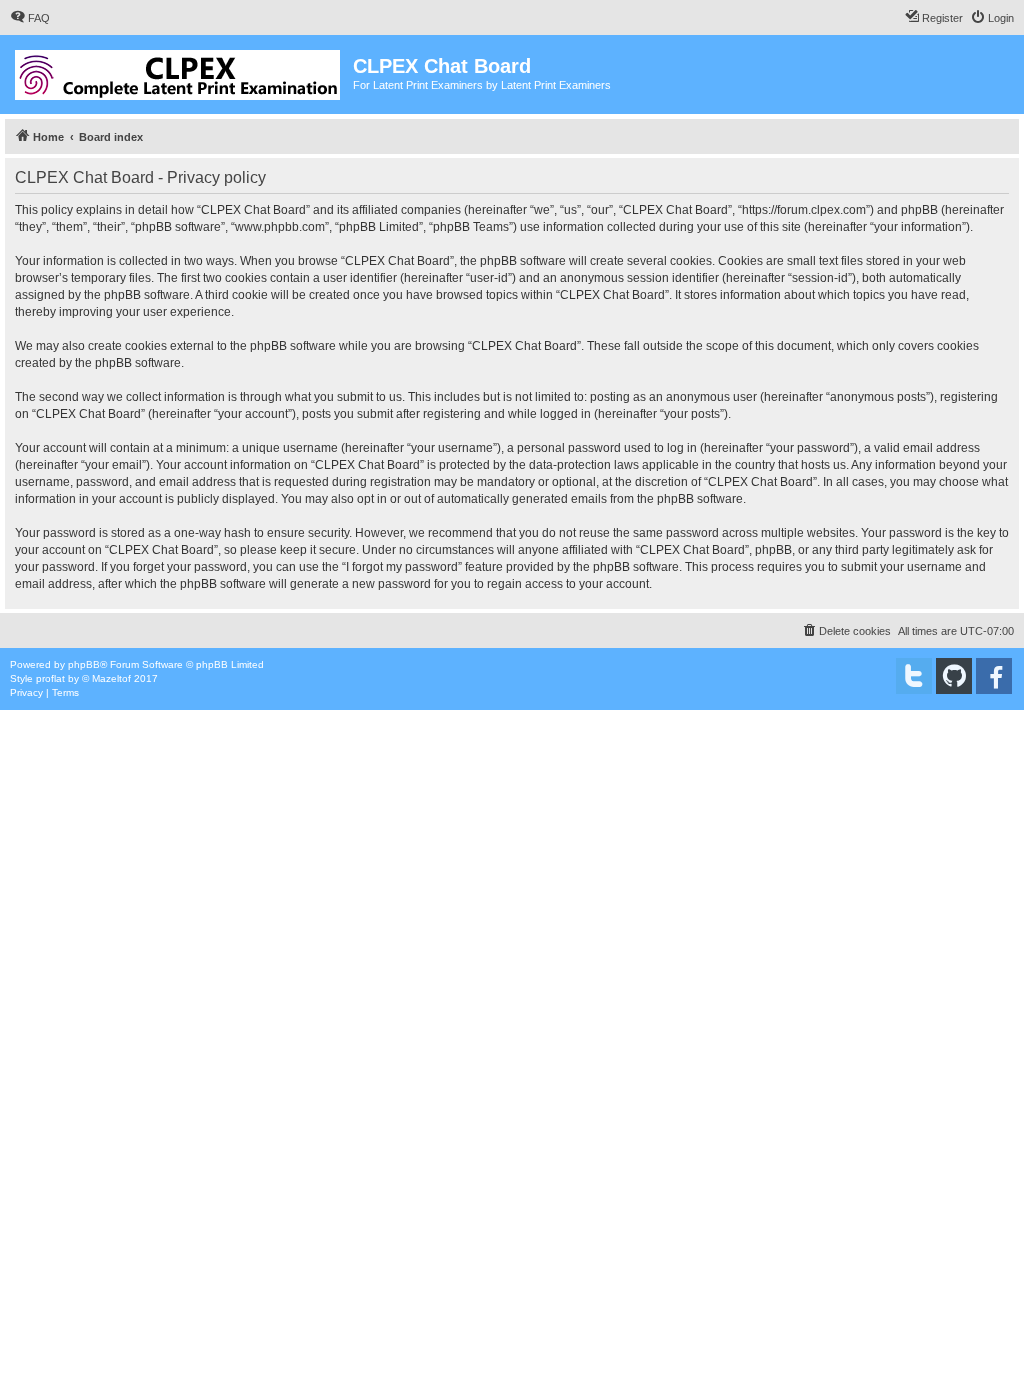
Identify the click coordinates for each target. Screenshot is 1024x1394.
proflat (50, 678)
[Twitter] (914, 676)
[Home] (179, 71)
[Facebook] (994, 676)
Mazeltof (111, 678)
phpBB (84, 664)
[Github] (954, 676)
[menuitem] (30, 18)
